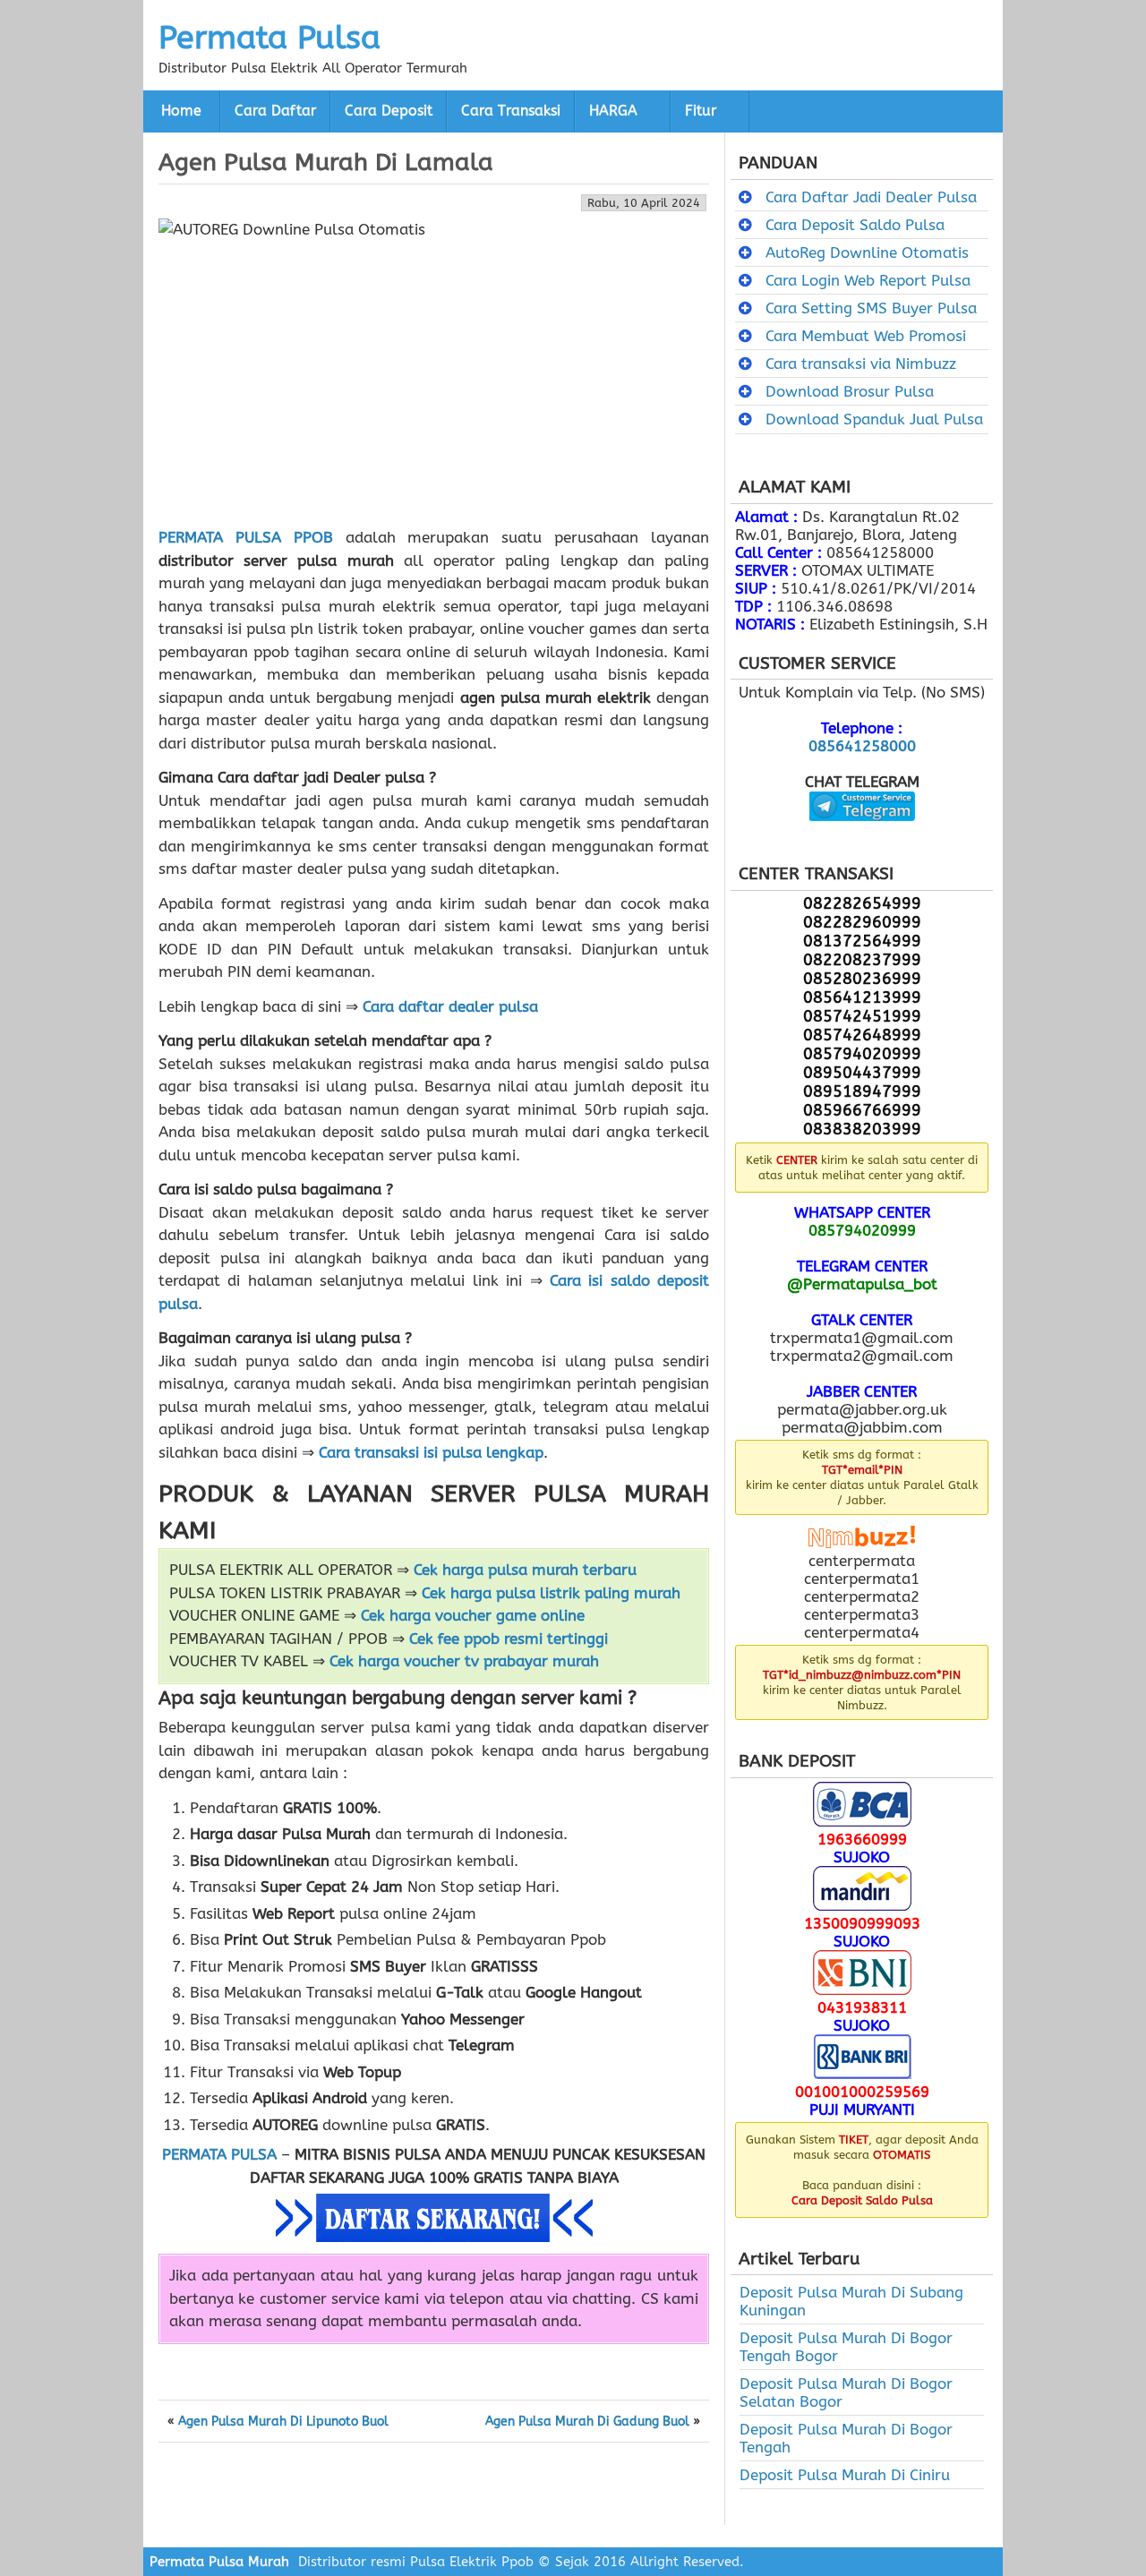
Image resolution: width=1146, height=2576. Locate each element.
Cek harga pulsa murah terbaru (525, 1570)
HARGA (613, 111)
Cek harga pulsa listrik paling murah (551, 1593)
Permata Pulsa (269, 38)
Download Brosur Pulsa (850, 391)
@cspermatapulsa (862, 834)
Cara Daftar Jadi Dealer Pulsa (871, 197)
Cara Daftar (275, 111)
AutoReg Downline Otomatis (867, 252)
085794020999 (862, 1230)
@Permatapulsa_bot (862, 1284)
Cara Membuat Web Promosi (866, 336)
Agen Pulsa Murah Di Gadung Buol (587, 2422)
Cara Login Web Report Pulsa (868, 280)
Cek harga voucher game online (473, 1615)
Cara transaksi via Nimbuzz (861, 364)
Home (181, 111)
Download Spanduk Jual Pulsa (874, 419)
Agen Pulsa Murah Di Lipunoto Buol (283, 2422)
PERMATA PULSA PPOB (246, 537)
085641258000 (862, 746)
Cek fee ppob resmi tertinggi (509, 1639)
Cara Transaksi (511, 111)
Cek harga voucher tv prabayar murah (464, 1661)
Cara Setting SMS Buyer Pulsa (871, 308)
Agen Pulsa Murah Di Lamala (326, 162)
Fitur (701, 111)
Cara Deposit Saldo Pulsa (855, 225)
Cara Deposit (389, 111)
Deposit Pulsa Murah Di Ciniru (845, 2475)
